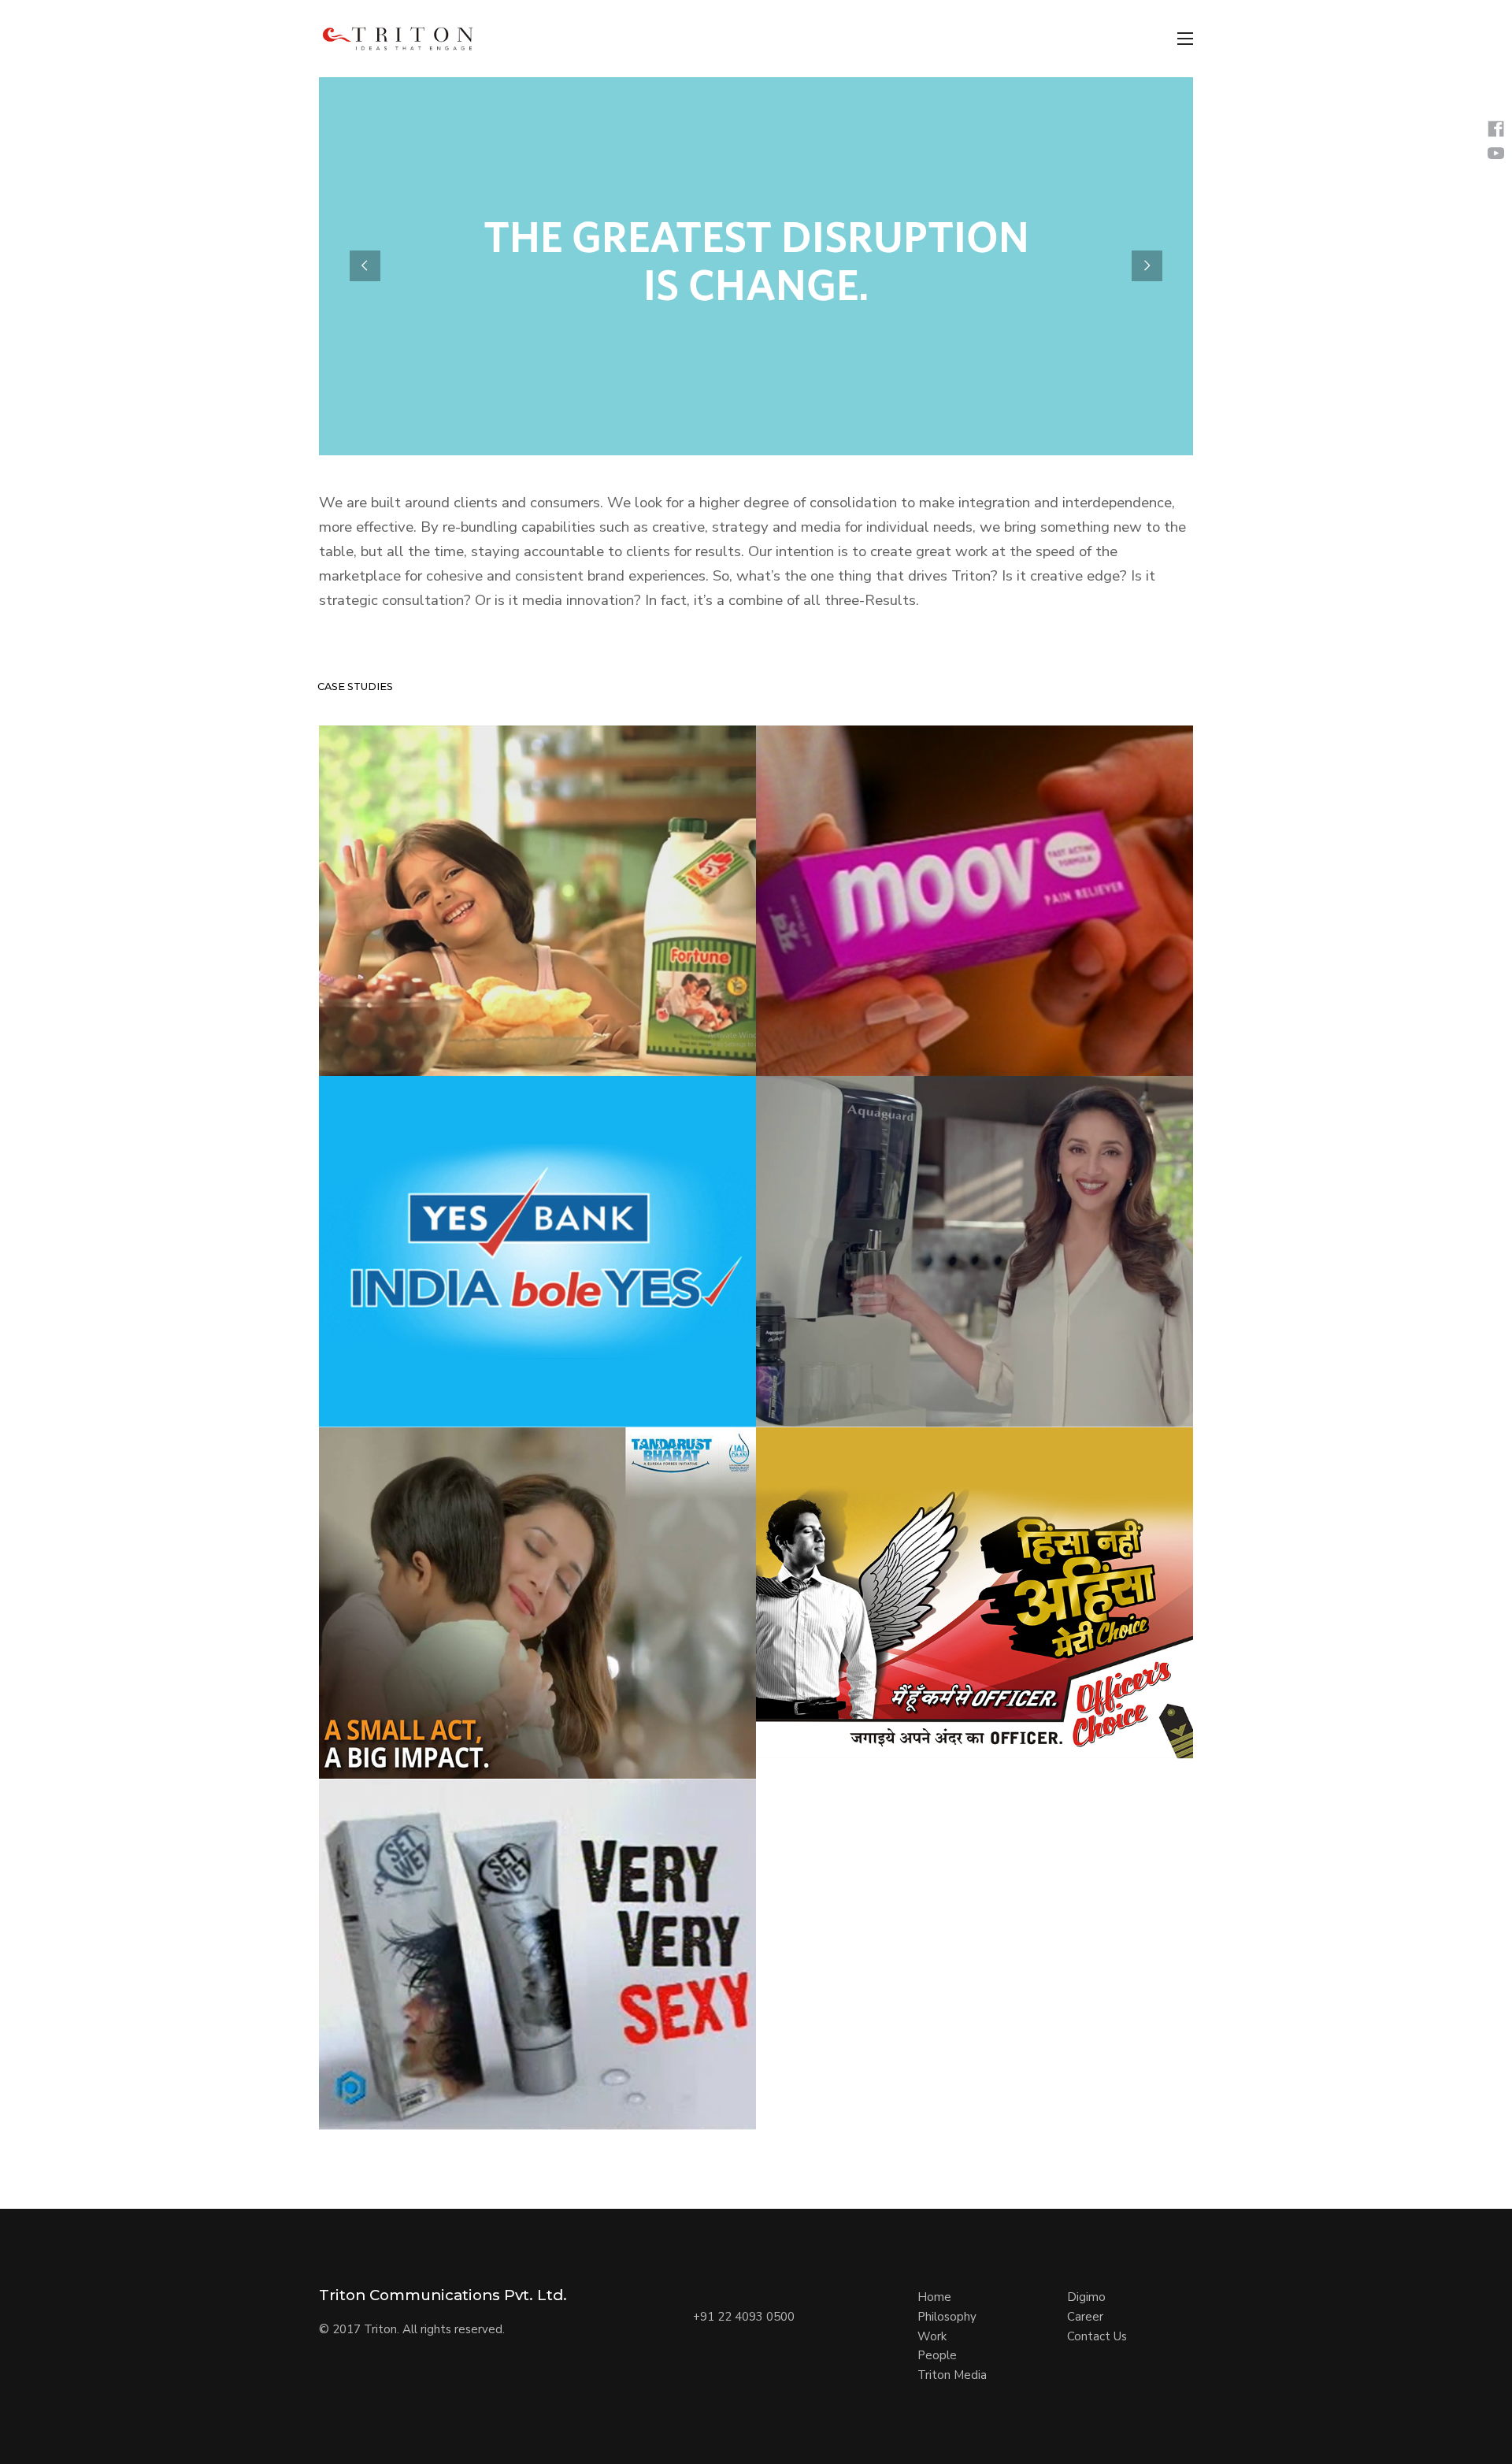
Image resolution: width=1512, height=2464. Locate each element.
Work (932, 2336)
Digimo (1086, 2297)
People (937, 2355)
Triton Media (952, 2375)
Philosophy (947, 2317)
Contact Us (1097, 2336)
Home (934, 2297)
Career (1085, 2317)
